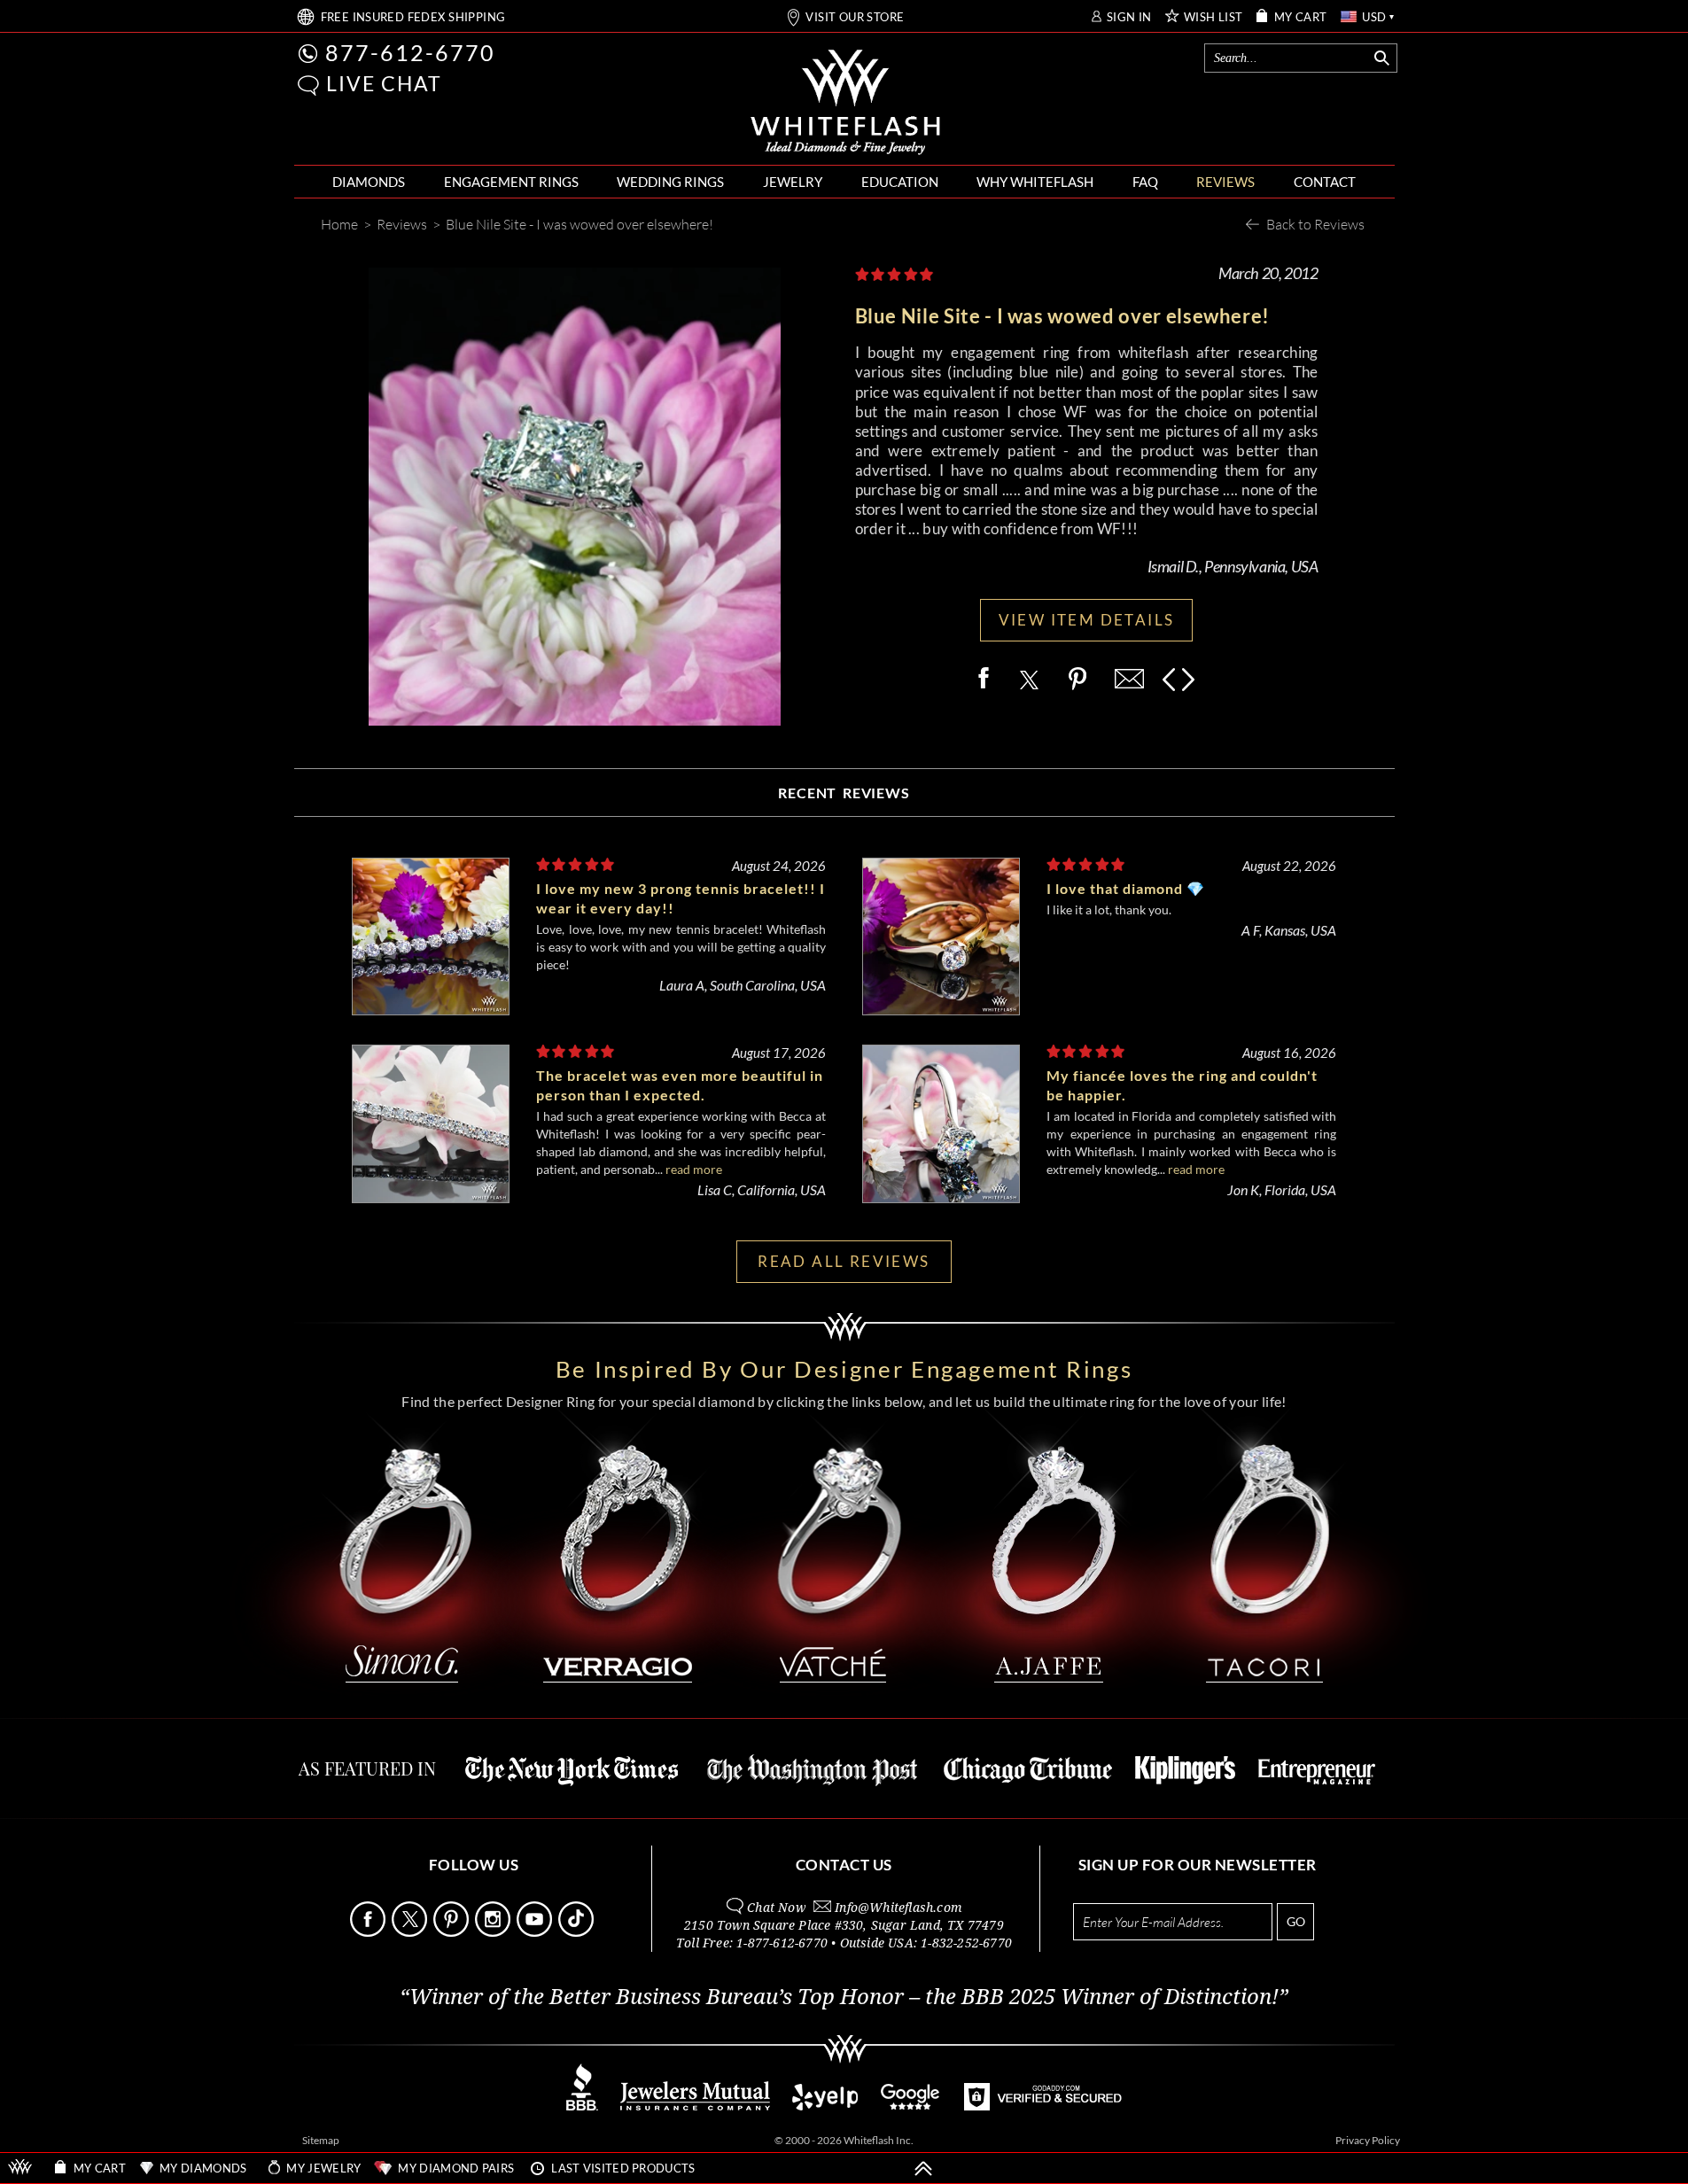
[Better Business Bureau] (582, 2106)
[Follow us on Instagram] (494, 1932)
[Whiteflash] (845, 103)
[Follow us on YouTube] (536, 1932)
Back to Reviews (1315, 224)
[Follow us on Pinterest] (453, 1932)
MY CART (1301, 17)
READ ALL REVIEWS (844, 1261)
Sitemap (321, 2140)
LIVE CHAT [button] (384, 83)
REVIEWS (1225, 182)
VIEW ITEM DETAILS (1087, 620)
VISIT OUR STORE (855, 17)
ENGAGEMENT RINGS (511, 182)
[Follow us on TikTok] (578, 1932)
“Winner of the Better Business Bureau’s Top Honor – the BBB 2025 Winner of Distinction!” (844, 1997)
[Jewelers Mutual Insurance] (695, 2106)
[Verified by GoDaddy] (1043, 2106)
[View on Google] (911, 2106)
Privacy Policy (1368, 2140)
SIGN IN (1129, 17)
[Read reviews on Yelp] (825, 2106)
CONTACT (1325, 182)
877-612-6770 (410, 52)
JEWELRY (793, 182)
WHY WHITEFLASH (1035, 182)
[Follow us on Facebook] (369, 1932)
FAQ (1145, 182)
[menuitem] (369, 182)
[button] (308, 85)
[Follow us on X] (411, 1932)
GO (1296, 1921)
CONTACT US (844, 1865)
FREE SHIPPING (413, 17)
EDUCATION (900, 182)
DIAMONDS (369, 182)
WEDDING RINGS (670, 182)
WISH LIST (1213, 17)
